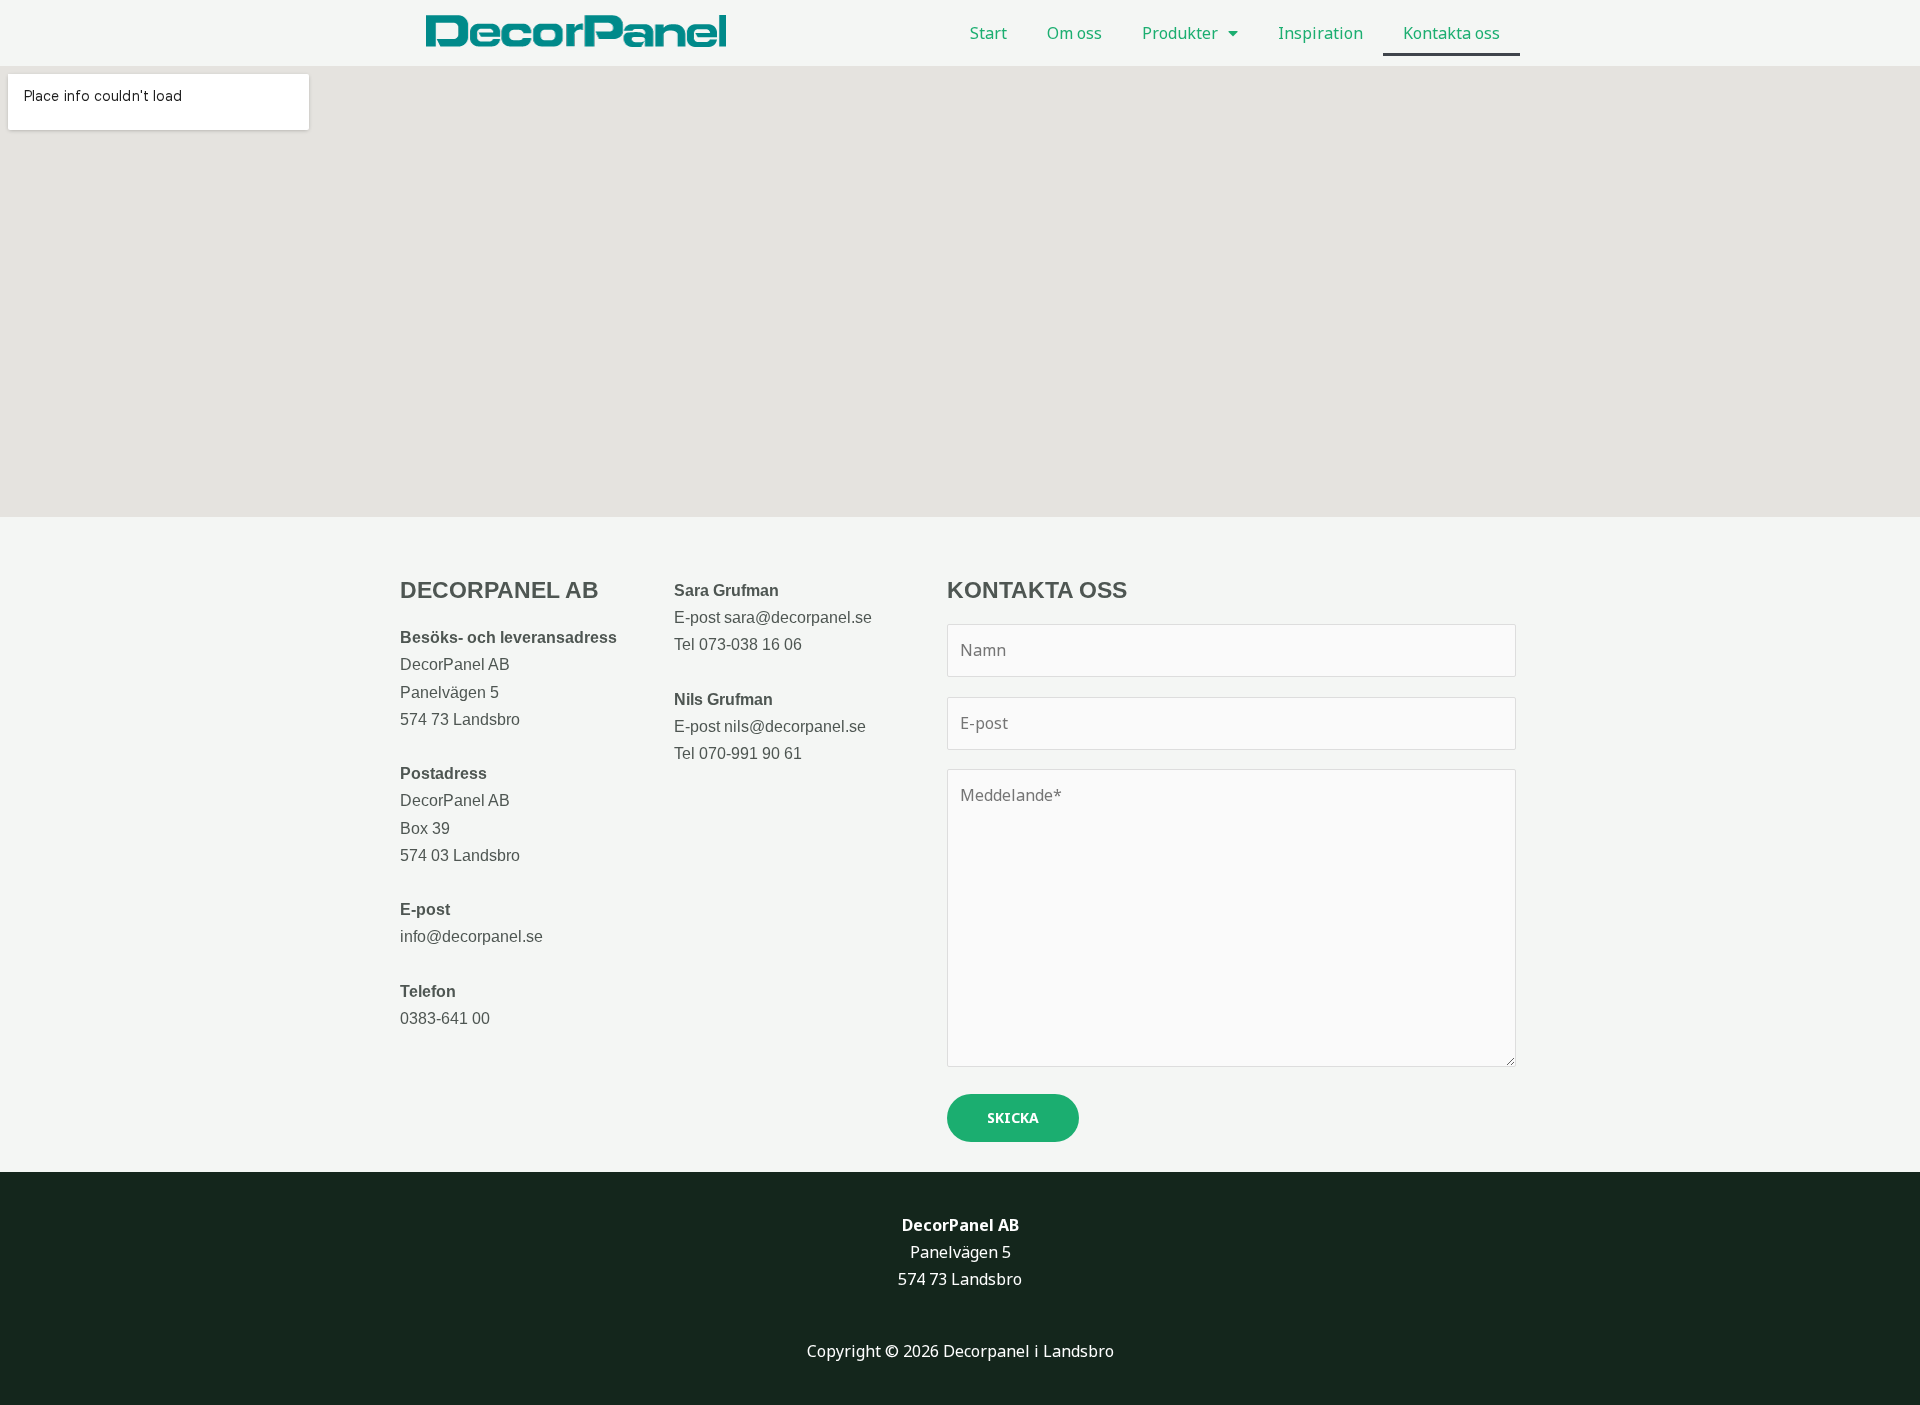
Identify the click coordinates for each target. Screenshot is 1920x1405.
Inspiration (1320, 33)
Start (988, 33)
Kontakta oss (1451, 33)
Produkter (1180, 33)
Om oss (1074, 33)
